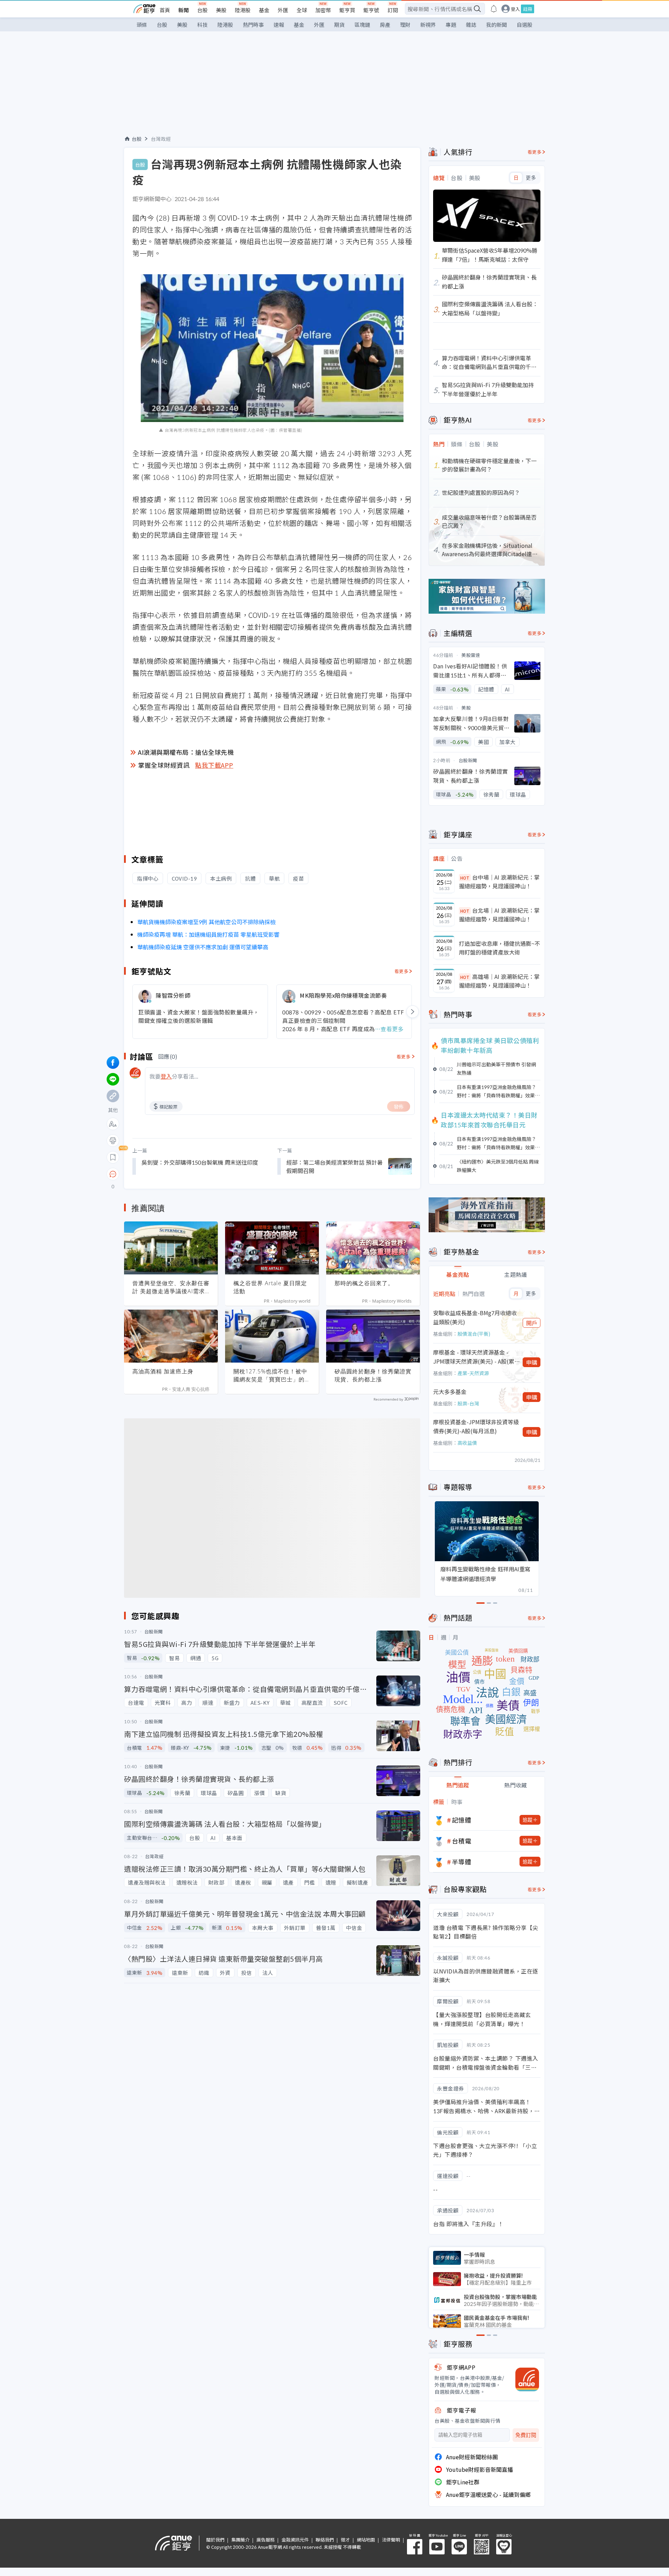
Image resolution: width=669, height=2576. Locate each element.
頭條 (142, 25)
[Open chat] (113, 1174)
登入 (515, 9)
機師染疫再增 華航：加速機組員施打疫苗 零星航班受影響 (208, 934)
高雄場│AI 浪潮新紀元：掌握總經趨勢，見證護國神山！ (499, 981)
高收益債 (467, 1443)
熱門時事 (253, 25)
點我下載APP (214, 765)
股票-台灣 (468, 1403)
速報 (279, 25)
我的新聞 (497, 25)
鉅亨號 (371, 10)
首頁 (165, 10)
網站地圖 (366, 2540)
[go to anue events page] (494, 9)
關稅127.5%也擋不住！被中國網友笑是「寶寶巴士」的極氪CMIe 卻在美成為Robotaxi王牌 (272, 1375)
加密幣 (323, 10)
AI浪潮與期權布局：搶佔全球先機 (186, 752)
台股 (202, 10)
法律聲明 (391, 2540)
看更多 (402, 971)
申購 (532, 1362)
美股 (221, 10)
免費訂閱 (526, 2435)
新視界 (428, 25)
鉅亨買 (347, 10)
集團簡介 (240, 2540)
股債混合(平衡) (474, 1334)
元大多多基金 (450, 1391)
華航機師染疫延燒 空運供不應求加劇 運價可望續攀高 (203, 947)
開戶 (532, 1323)
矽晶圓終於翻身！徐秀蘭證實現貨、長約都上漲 (373, 1375)
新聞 (184, 10)
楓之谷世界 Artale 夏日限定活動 (270, 1287)
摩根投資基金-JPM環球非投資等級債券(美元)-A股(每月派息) (476, 1426)
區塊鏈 (362, 25)
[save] (113, 1157)
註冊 (528, 9)
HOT (465, 878)
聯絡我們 (325, 2540)
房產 (385, 25)
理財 (405, 25)
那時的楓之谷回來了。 (364, 1283)
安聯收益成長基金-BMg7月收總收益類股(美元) (475, 1317)
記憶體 (462, 1820)
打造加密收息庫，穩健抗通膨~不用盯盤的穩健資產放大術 (499, 948)
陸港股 (243, 10)
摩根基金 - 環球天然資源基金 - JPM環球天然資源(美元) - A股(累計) (474, 1357)
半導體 (462, 1862)
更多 (531, 178)
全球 (302, 10)
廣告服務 (266, 2540)
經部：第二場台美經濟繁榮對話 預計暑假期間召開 (334, 1166)
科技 (202, 25)
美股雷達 (471, 655)
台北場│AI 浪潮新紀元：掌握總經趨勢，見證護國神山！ (499, 915)
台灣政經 (161, 139)
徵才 (345, 2540)
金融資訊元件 (295, 2540)
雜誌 (471, 25)
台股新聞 (468, 760)
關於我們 (215, 2540)
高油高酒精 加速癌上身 (163, 1371)
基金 (264, 10)
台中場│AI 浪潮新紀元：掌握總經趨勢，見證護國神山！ (499, 882)
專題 (451, 25)
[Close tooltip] (171, 1174)
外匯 (283, 10)
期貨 (339, 25)
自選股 (525, 25)
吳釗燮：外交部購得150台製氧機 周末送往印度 (200, 1162)
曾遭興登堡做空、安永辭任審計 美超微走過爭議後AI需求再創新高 (171, 1287)
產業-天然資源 (473, 1373)
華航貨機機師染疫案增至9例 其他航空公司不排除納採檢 (206, 922)
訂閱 (393, 10)
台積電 (462, 1841)
